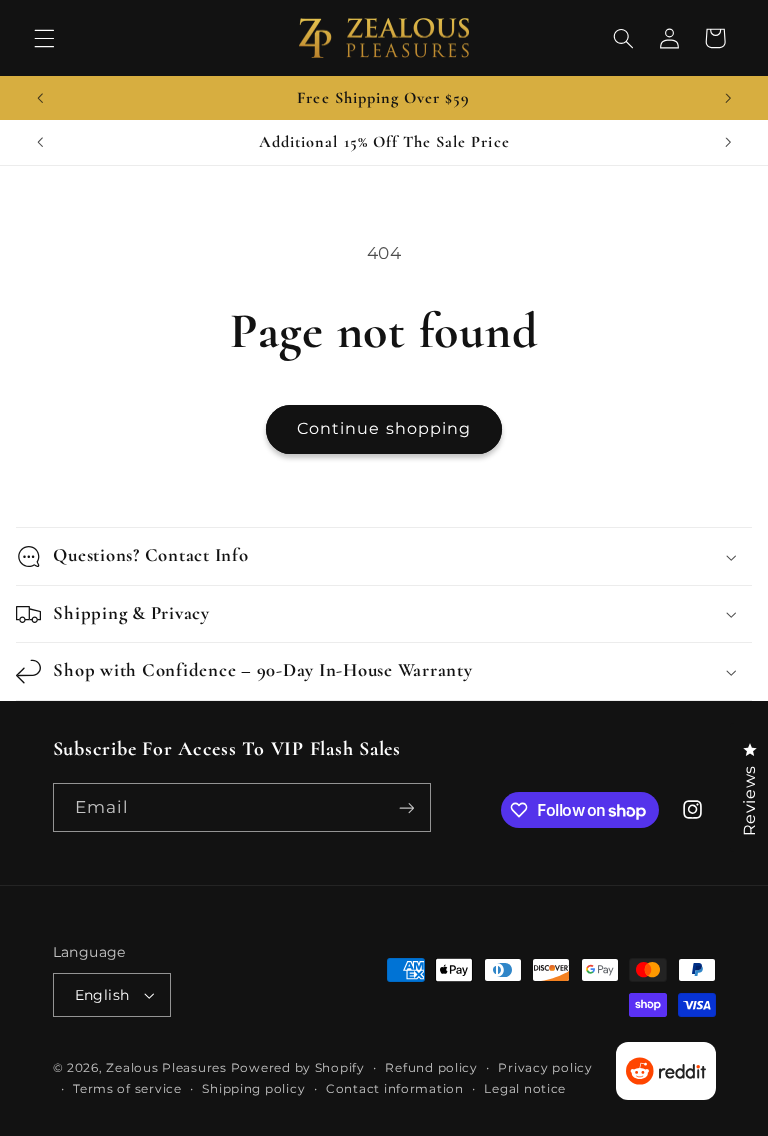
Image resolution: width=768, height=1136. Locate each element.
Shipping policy (253, 1089)
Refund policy (431, 1068)
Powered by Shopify (298, 1068)
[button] (44, 38)
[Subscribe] (406, 807)
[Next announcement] (728, 98)
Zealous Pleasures (168, 1068)
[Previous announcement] (40, 98)
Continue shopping (384, 428)
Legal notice (525, 1089)
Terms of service (127, 1089)
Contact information (395, 1089)
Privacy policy (545, 1068)
